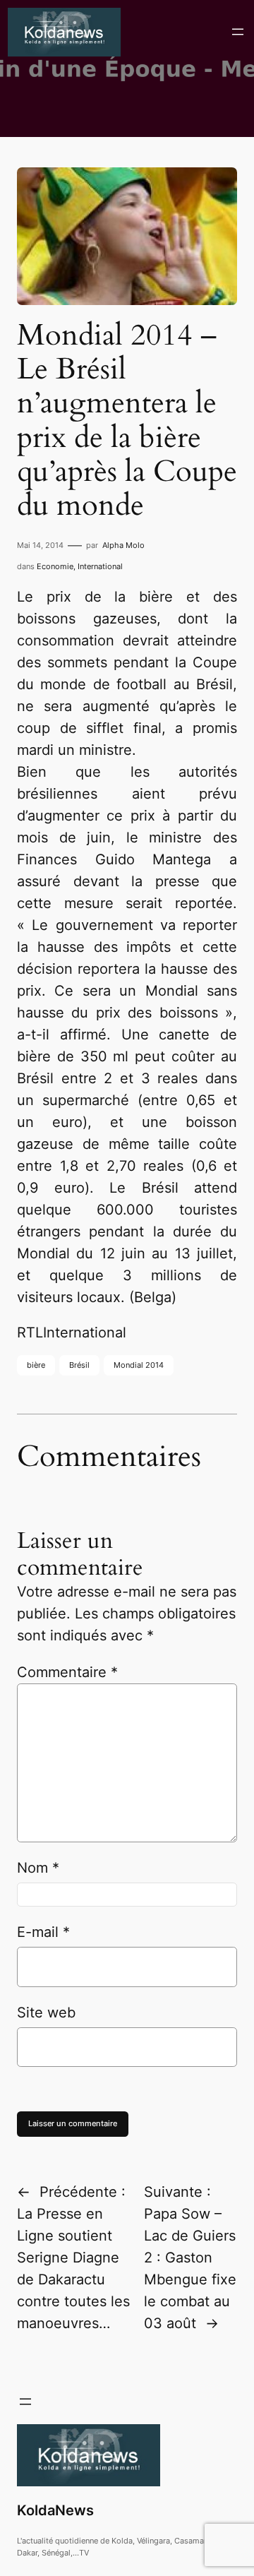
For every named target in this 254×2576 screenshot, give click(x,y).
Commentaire (67, 1672)
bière (36, 1365)
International (100, 566)
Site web (46, 2012)
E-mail (43, 1932)
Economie (55, 566)
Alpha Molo (123, 545)
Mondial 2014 (139, 1365)
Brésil (79, 1365)
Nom (38, 1868)
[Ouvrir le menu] (238, 32)
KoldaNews (55, 2510)
